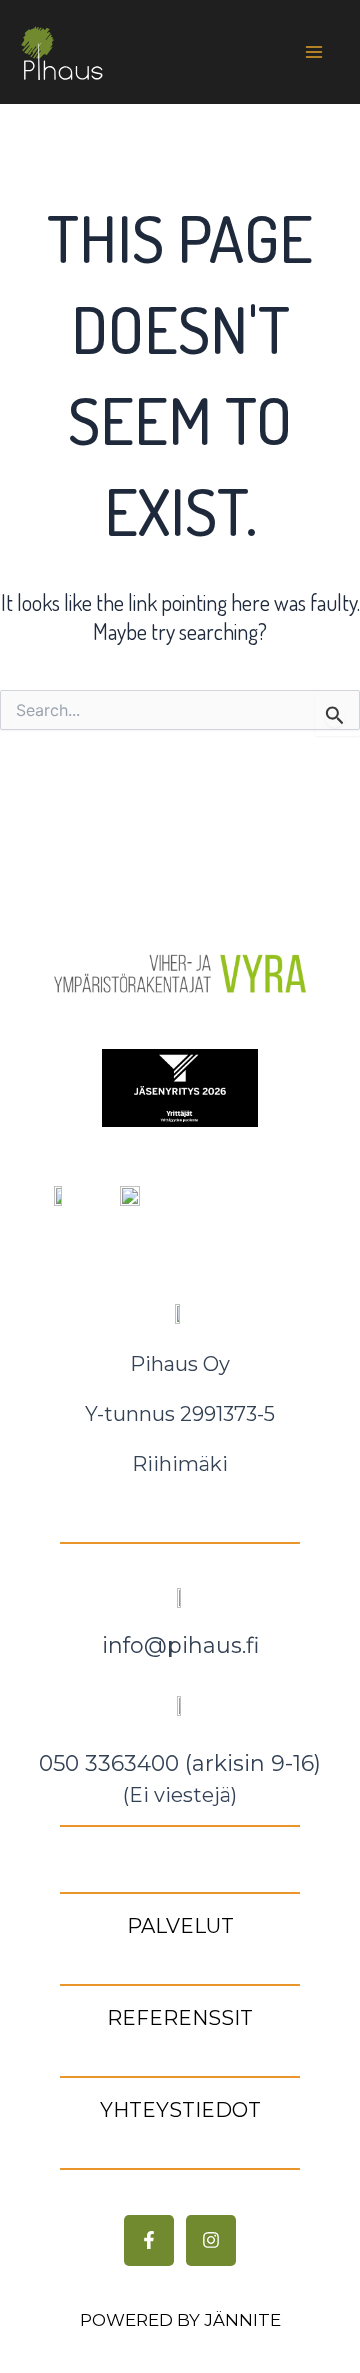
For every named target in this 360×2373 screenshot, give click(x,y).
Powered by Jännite (180, 2320)
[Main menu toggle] (313, 52)
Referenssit (180, 2018)
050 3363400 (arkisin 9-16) (180, 1763)
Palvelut (180, 1926)
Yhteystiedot (180, 2110)
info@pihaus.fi (180, 1645)
